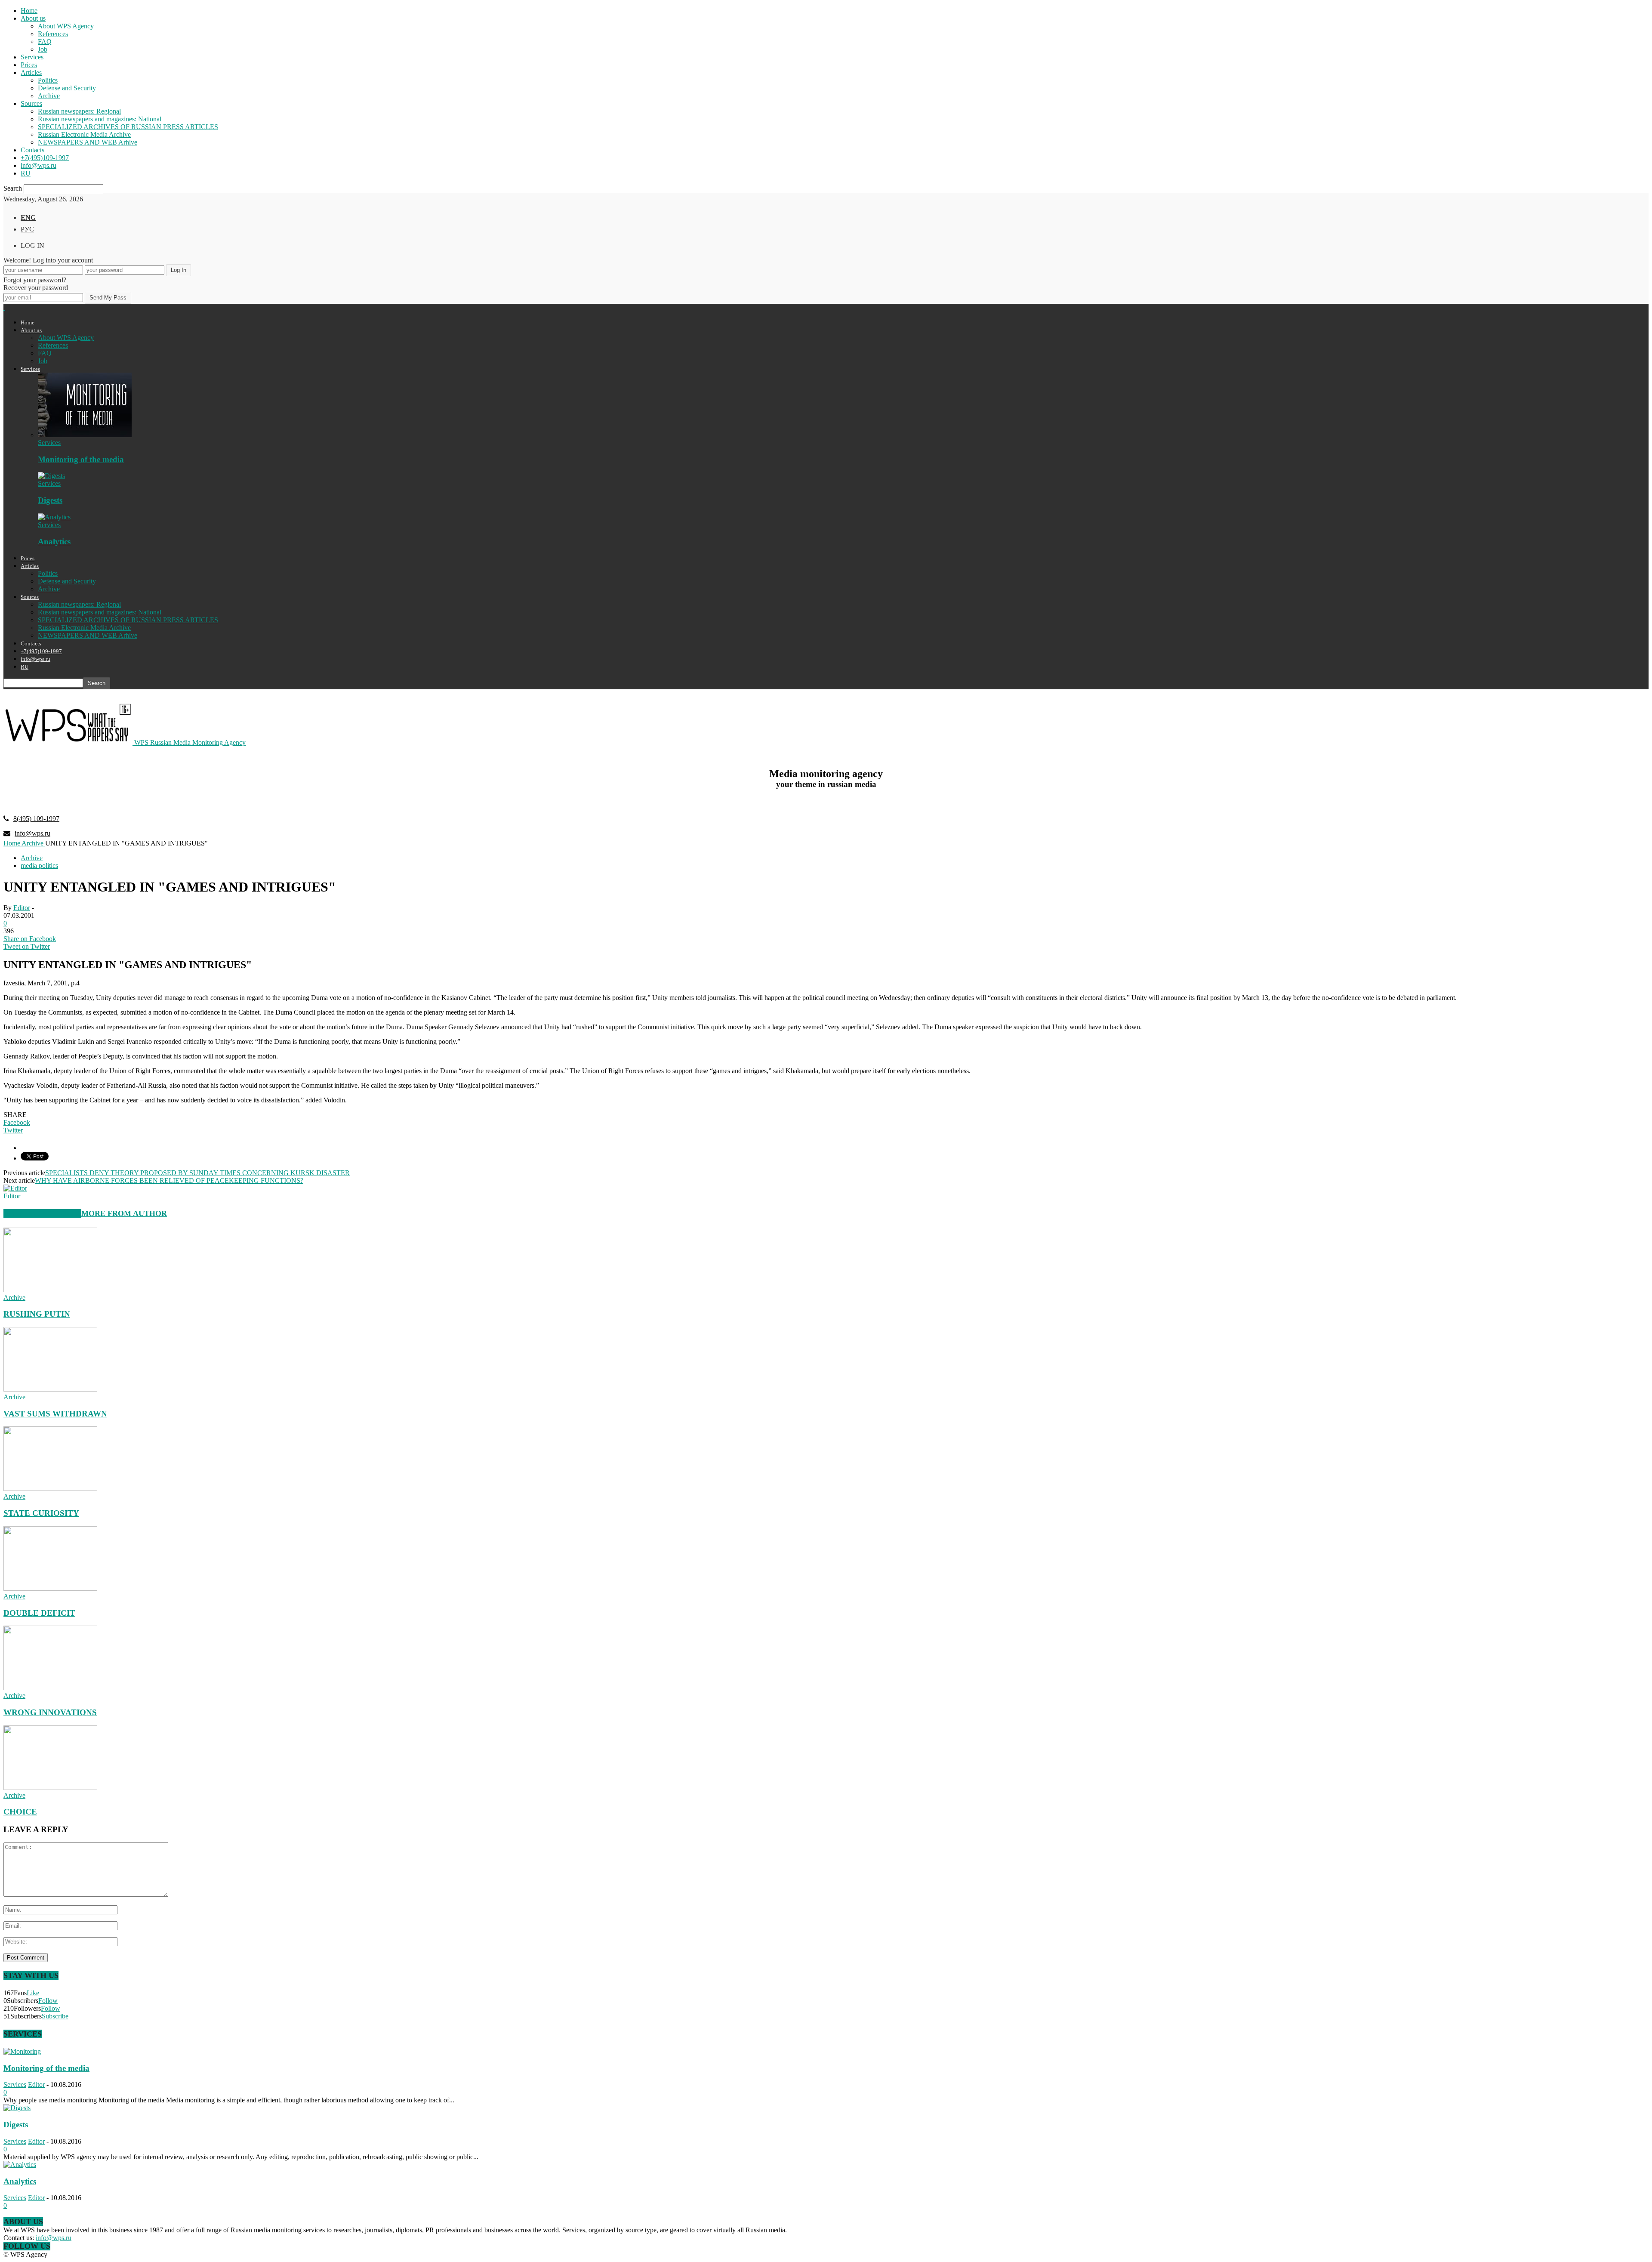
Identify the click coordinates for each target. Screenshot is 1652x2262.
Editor (22, 908)
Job (43, 49)
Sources (31, 103)
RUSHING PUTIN (37, 1314)
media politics (39, 866)
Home (29, 11)
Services (32, 57)
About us (33, 18)
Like (33, 1993)
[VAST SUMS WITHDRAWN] (50, 1389)
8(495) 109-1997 (36, 819)
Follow (48, 2001)
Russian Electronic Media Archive (84, 134)
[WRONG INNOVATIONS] (50, 1688)
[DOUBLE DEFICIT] (50, 1588)
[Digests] (51, 476)
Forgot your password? (35, 280)
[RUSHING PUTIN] (50, 1290)
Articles (31, 73)
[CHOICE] (50, 1788)
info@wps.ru (39, 165)
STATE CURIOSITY (41, 1513)
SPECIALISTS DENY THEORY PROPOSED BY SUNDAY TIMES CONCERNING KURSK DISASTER (197, 1173)
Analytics (54, 542)
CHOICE (20, 1812)
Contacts (32, 150)
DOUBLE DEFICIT (39, 1613)
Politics (48, 80)
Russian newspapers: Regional (79, 111)
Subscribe (55, 2016)
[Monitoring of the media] (85, 435)
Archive (49, 96)
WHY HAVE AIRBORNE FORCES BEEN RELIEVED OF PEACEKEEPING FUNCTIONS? (169, 1180)
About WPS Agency (66, 26)
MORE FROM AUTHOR (124, 1213)
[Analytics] (54, 517)
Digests (50, 500)
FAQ (45, 42)
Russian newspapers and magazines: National (100, 119)
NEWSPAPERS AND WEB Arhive (88, 142)
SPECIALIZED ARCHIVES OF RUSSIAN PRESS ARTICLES (128, 127)
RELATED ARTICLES (42, 1213)
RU (26, 173)
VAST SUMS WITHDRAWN (55, 1414)
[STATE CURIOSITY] (50, 1489)
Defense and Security (67, 88)
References (53, 34)
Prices (29, 65)
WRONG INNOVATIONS (50, 1712)
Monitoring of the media (81, 459)
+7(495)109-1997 (45, 158)
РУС (27, 229)
